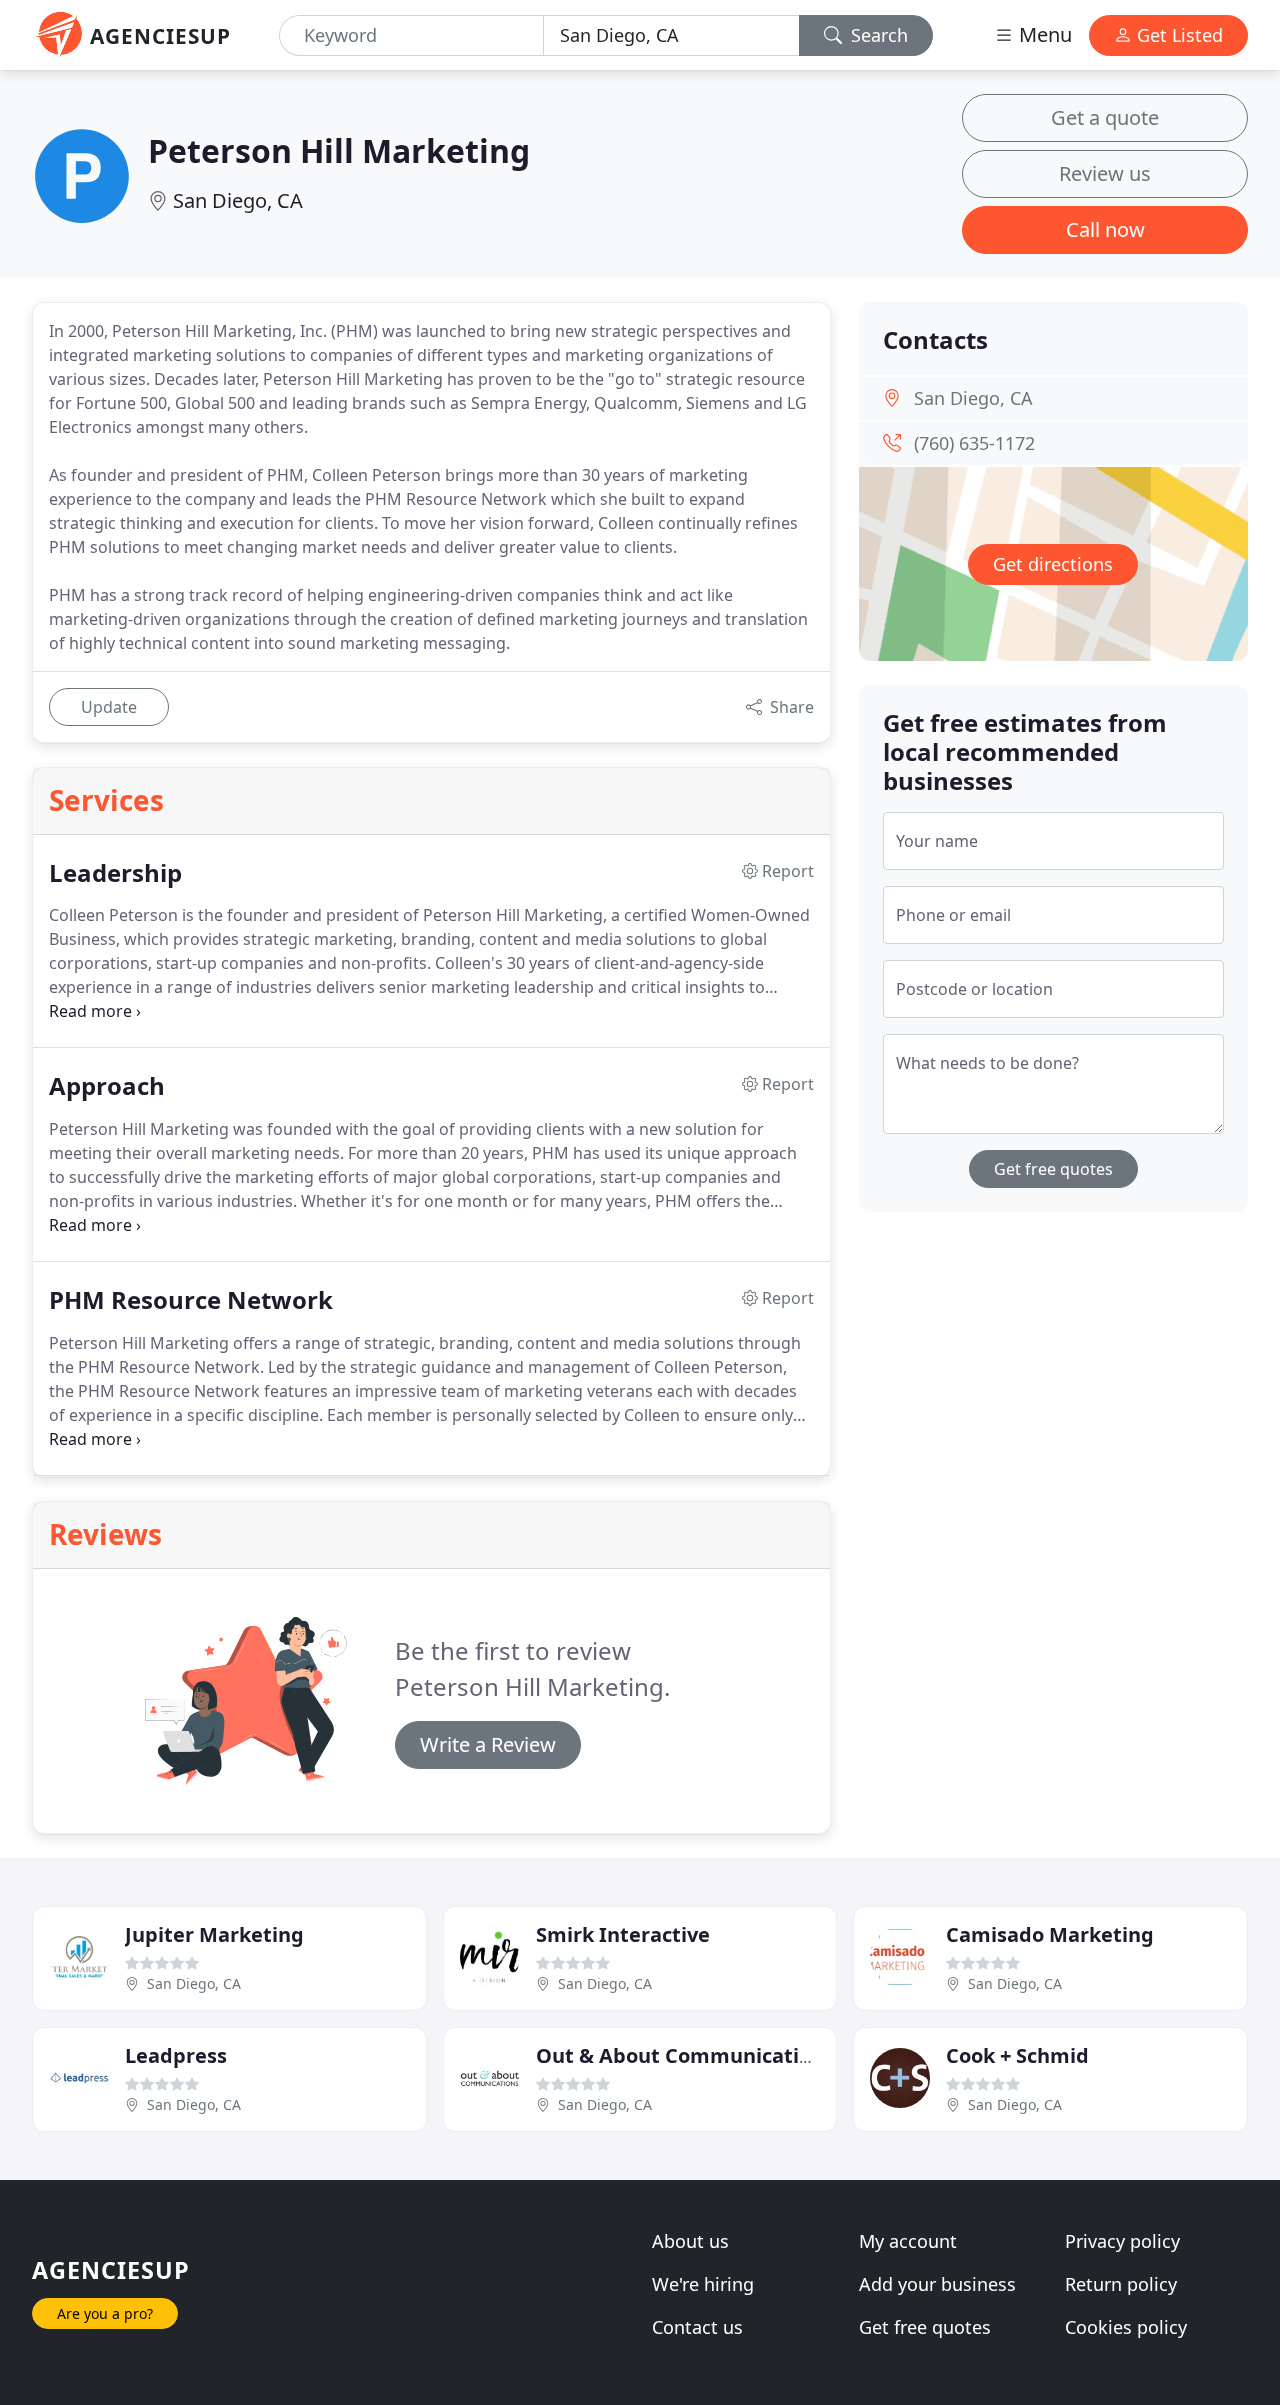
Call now (1105, 229)
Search (877, 35)
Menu (1043, 34)
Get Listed (1177, 35)
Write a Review (488, 1744)
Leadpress (176, 2055)
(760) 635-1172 (974, 443)
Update (109, 707)
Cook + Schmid (1017, 2055)
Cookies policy (1126, 2327)
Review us (1105, 173)
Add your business (937, 2284)
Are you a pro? (105, 2313)
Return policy (1121, 2284)
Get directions (1053, 564)
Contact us (697, 2327)
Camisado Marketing (1050, 1934)
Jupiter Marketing (214, 1934)
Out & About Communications (685, 2055)
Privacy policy (1122, 2241)
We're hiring (703, 2284)
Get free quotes (1053, 1169)
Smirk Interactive (623, 1934)
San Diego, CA (238, 200)
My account (908, 2241)
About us (690, 2241)
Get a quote (1105, 117)
